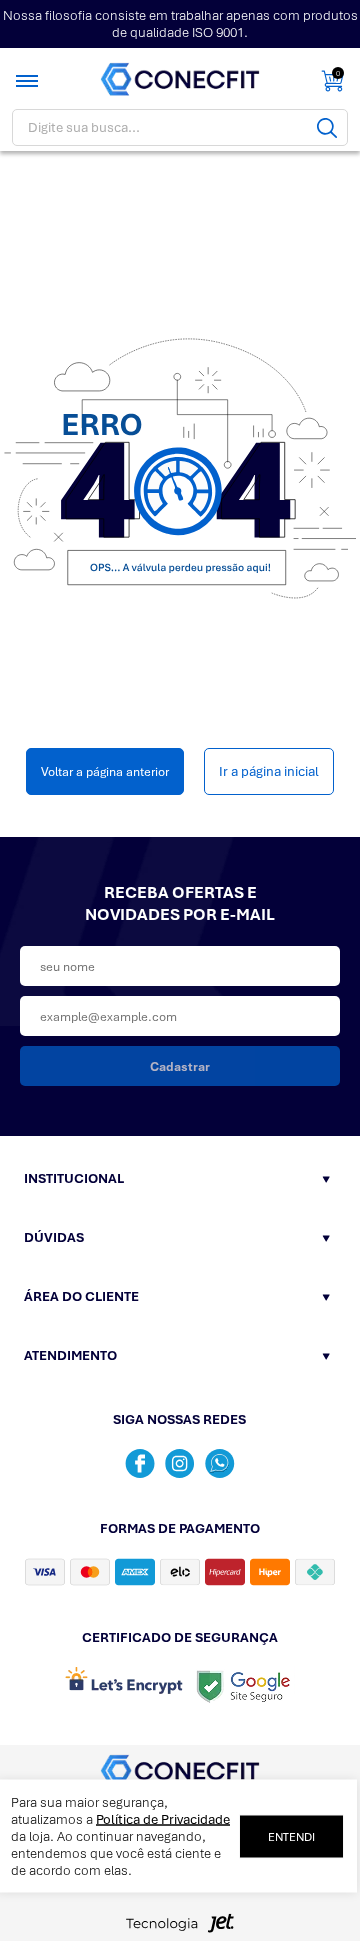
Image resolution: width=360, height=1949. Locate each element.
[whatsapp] (220, 1463)
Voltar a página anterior (105, 771)
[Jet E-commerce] (180, 1929)
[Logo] (180, 80)
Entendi (291, 1836)
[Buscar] (327, 127)
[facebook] (140, 1463)
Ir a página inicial (269, 771)
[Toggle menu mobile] (29, 81)
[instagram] (180, 1463)
